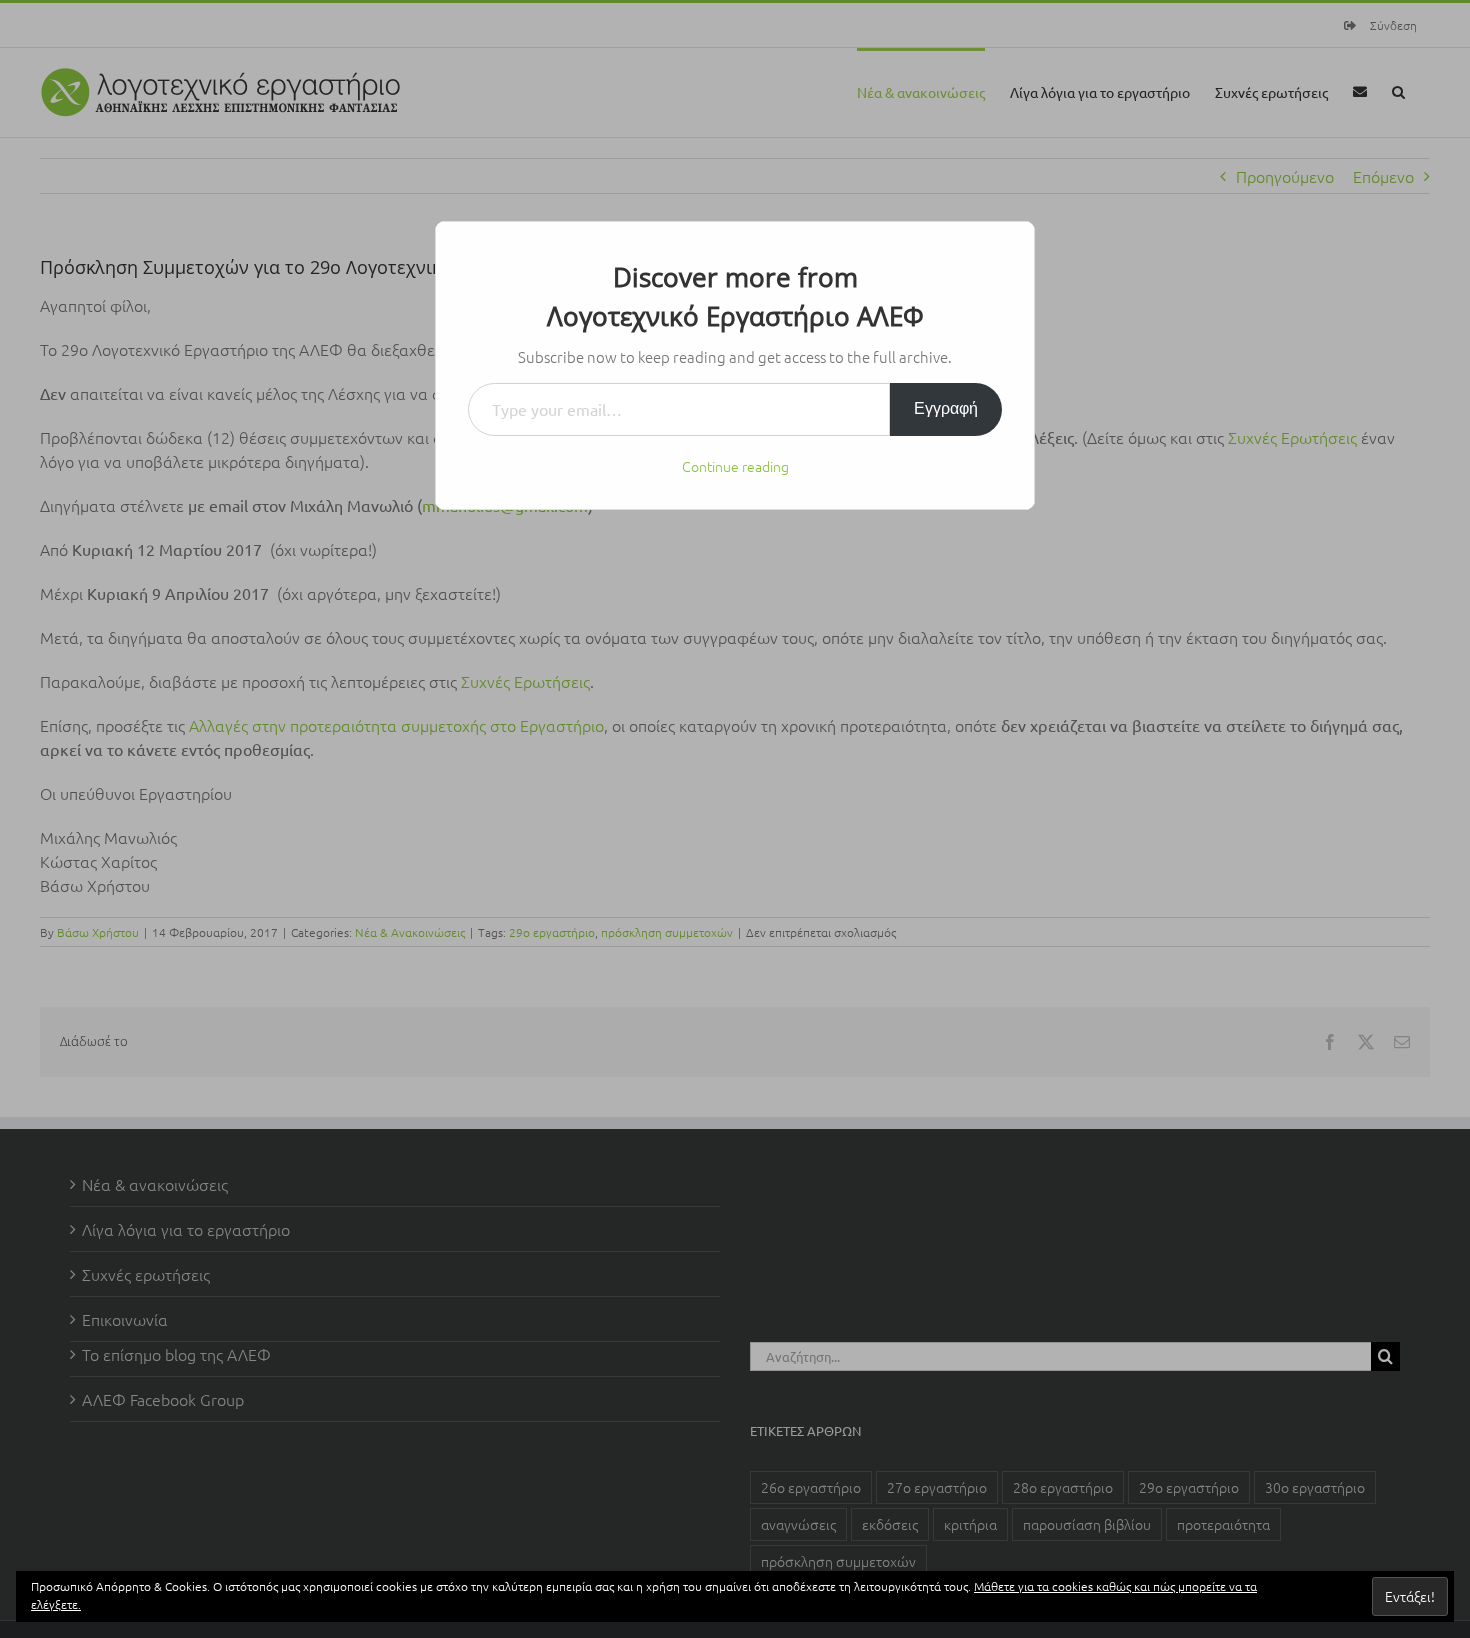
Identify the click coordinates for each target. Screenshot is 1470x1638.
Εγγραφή (946, 408)
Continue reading (735, 466)
